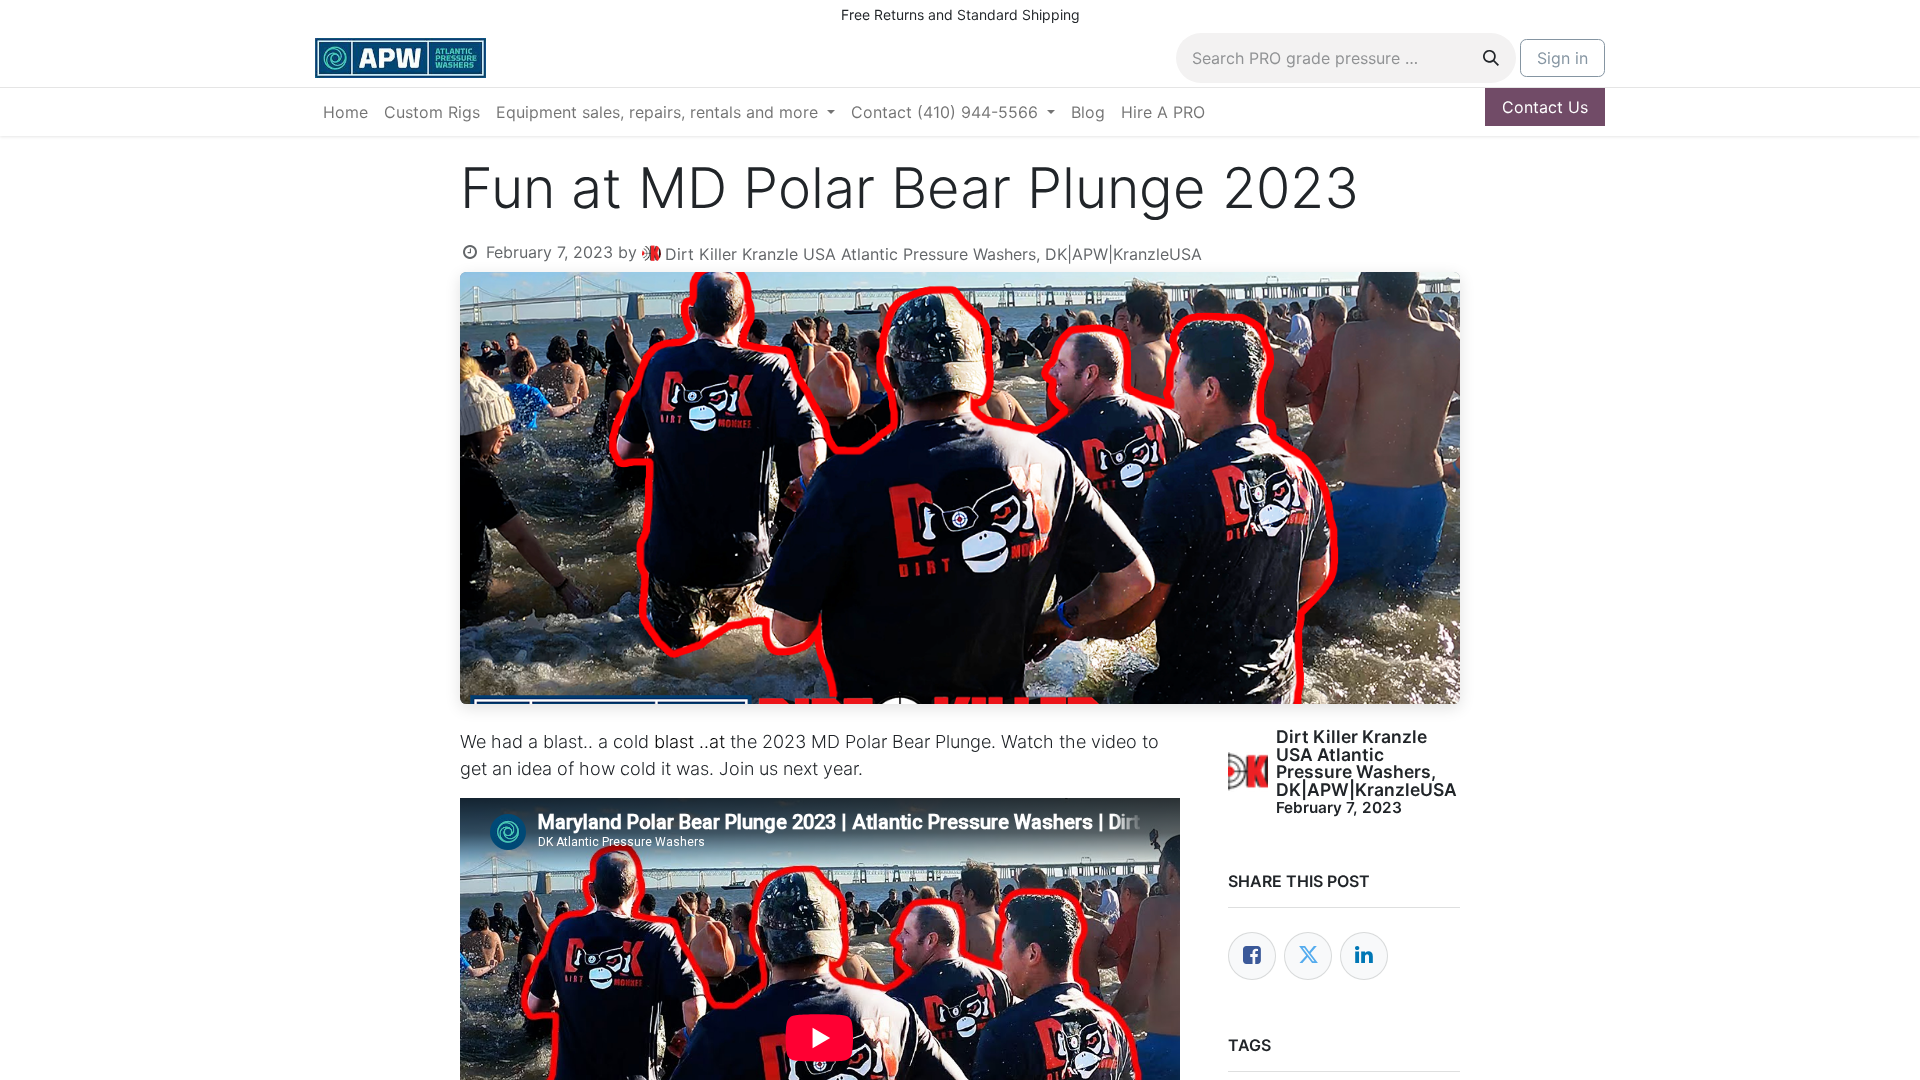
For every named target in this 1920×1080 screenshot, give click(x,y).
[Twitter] (1308, 956)
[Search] (1491, 58)
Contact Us (1545, 107)
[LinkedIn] (1364, 956)
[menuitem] (345, 112)
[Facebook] (1252, 956)
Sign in (1562, 58)
